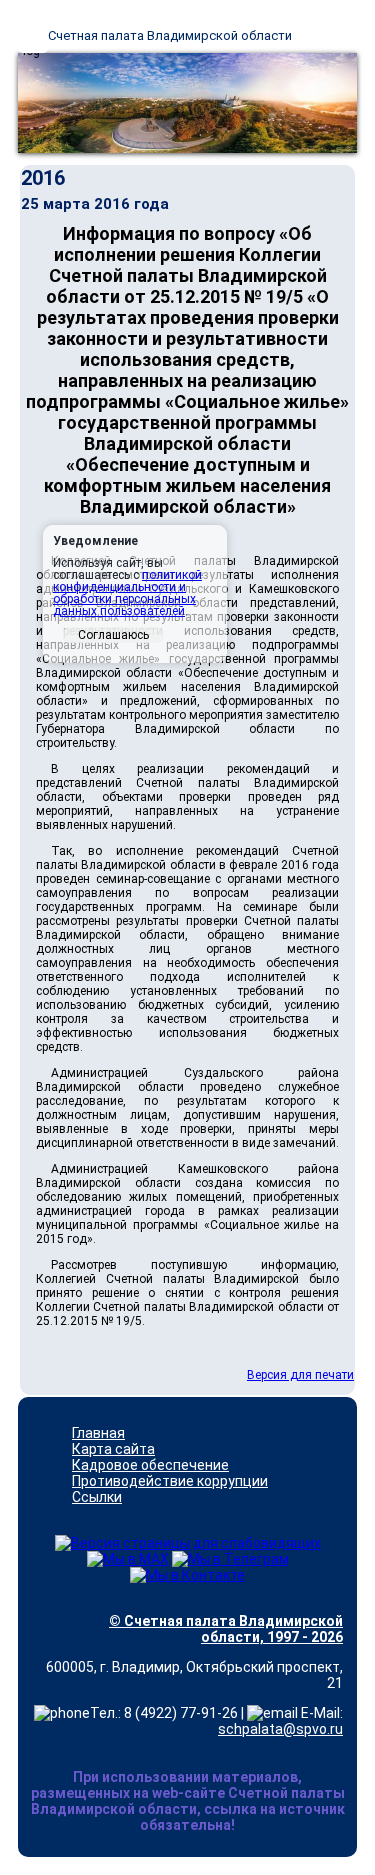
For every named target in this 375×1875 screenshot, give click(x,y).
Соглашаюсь (113, 635)
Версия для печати (300, 1375)
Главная (98, 1433)
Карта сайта (113, 1449)
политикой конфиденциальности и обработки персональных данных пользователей (127, 593)
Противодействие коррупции (170, 1481)
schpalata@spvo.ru (280, 1729)
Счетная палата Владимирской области (170, 35)
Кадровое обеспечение (150, 1465)
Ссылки (97, 1497)
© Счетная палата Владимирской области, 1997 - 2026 (226, 1629)
